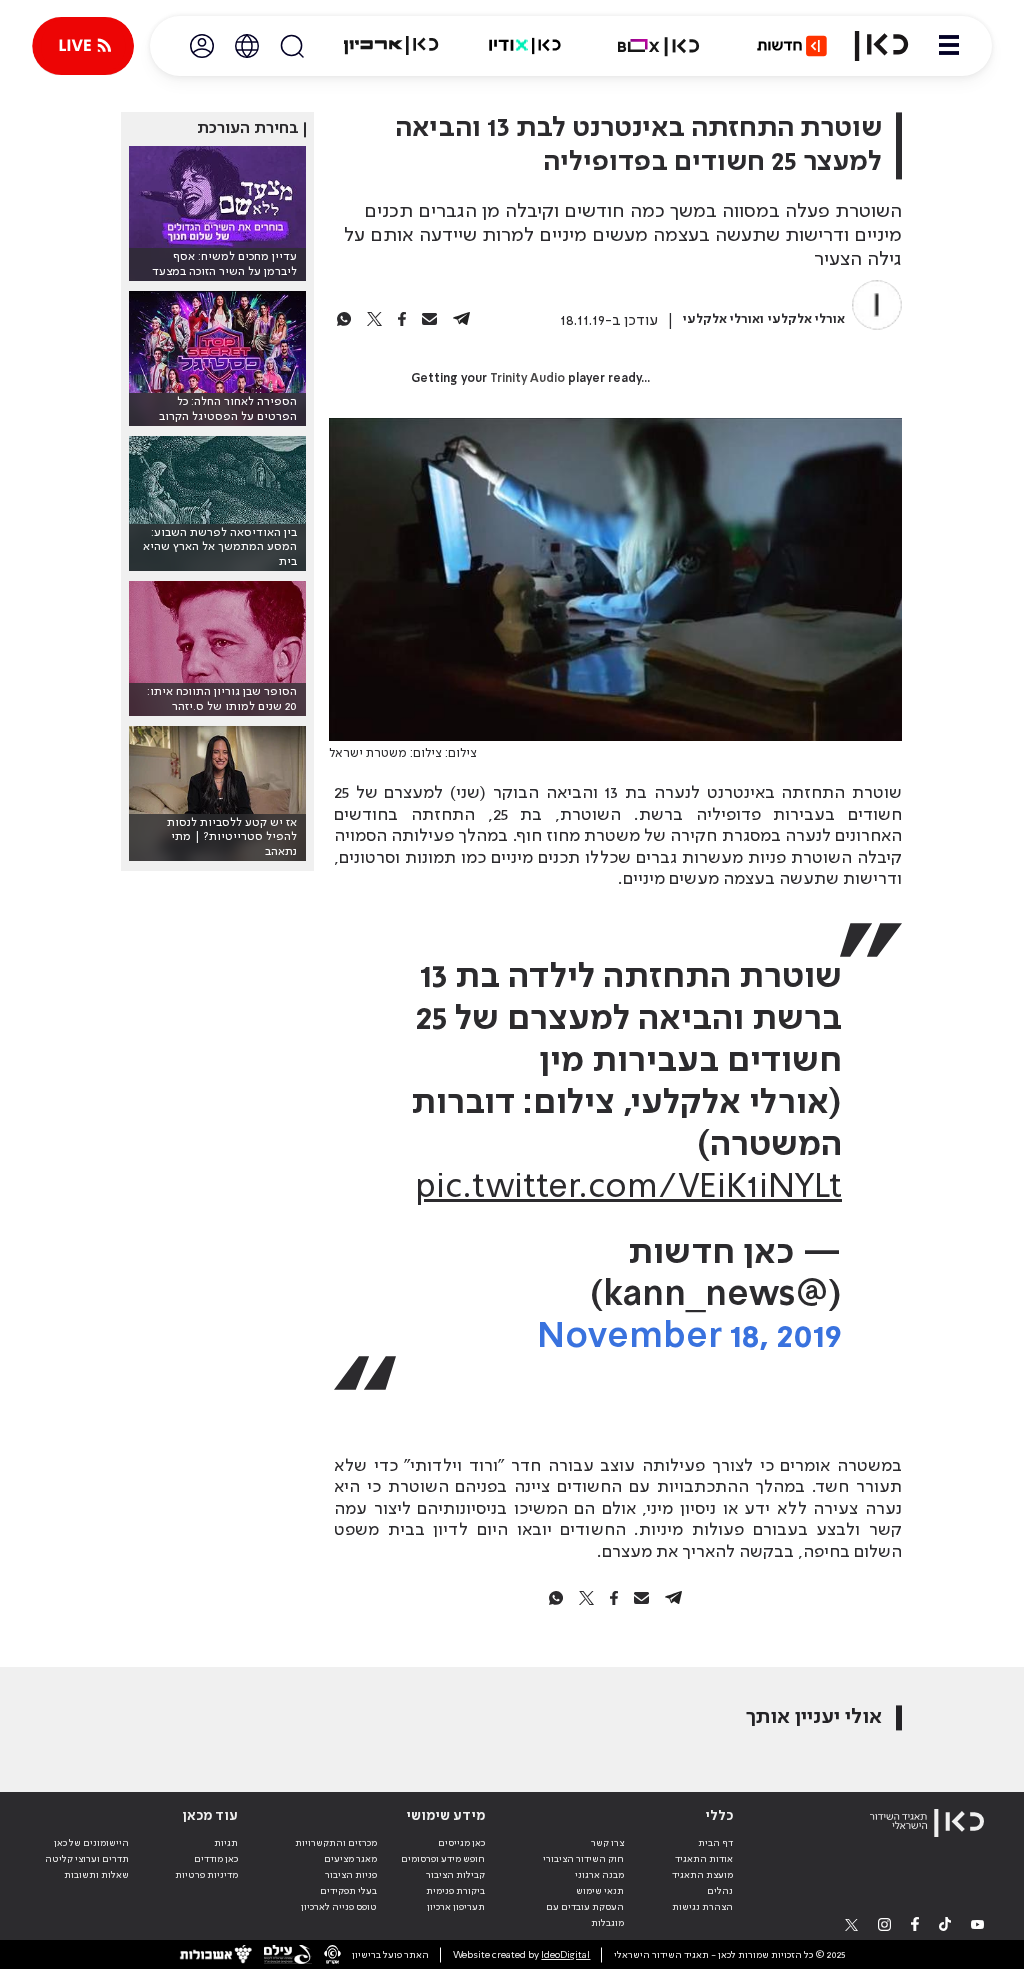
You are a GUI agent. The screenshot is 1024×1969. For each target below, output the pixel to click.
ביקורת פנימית (455, 1891)
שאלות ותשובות (96, 1875)
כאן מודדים (216, 1859)
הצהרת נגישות (702, 1907)
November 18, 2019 (689, 1337)
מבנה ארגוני (599, 1875)
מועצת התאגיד (702, 1875)
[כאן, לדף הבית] (881, 46)
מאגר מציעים (350, 1859)
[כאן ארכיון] (391, 46)
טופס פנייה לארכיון (339, 1907)
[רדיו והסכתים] (525, 46)
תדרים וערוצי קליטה (87, 1859)
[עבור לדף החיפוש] (292, 46)
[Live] (83, 46)
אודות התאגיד (704, 1859)
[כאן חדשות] (792, 46)
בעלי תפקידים (348, 1891)
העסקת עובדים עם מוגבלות (585, 1915)
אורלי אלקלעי (806, 319)
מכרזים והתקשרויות (336, 1843)
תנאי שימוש (600, 1891)
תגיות (226, 1843)
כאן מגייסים (461, 1843)
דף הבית (715, 1843)
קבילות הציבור (455, 1875)
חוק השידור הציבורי (583, 1859)
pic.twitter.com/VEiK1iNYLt (628, 1188)
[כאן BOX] (659, 46)
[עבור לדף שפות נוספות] (247, 46)
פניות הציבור (351, 1875)
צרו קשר (607, 1843)
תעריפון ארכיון (456, 1906)
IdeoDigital (565, 1955)
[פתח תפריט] (949, 46)
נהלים (720, 1891)
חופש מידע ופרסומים (443, 1859)
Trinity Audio (527, 379)
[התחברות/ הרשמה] (202, 46)
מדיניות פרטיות (206, 1875)
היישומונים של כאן (91, 1843)
